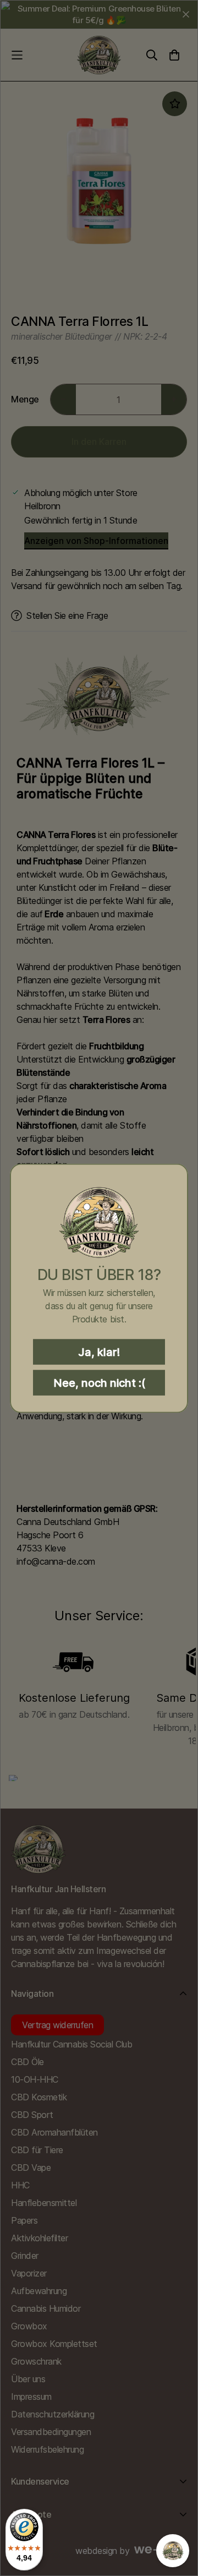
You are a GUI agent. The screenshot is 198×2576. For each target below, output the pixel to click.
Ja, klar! (99, 1352)
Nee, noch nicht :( (99, 1382)
